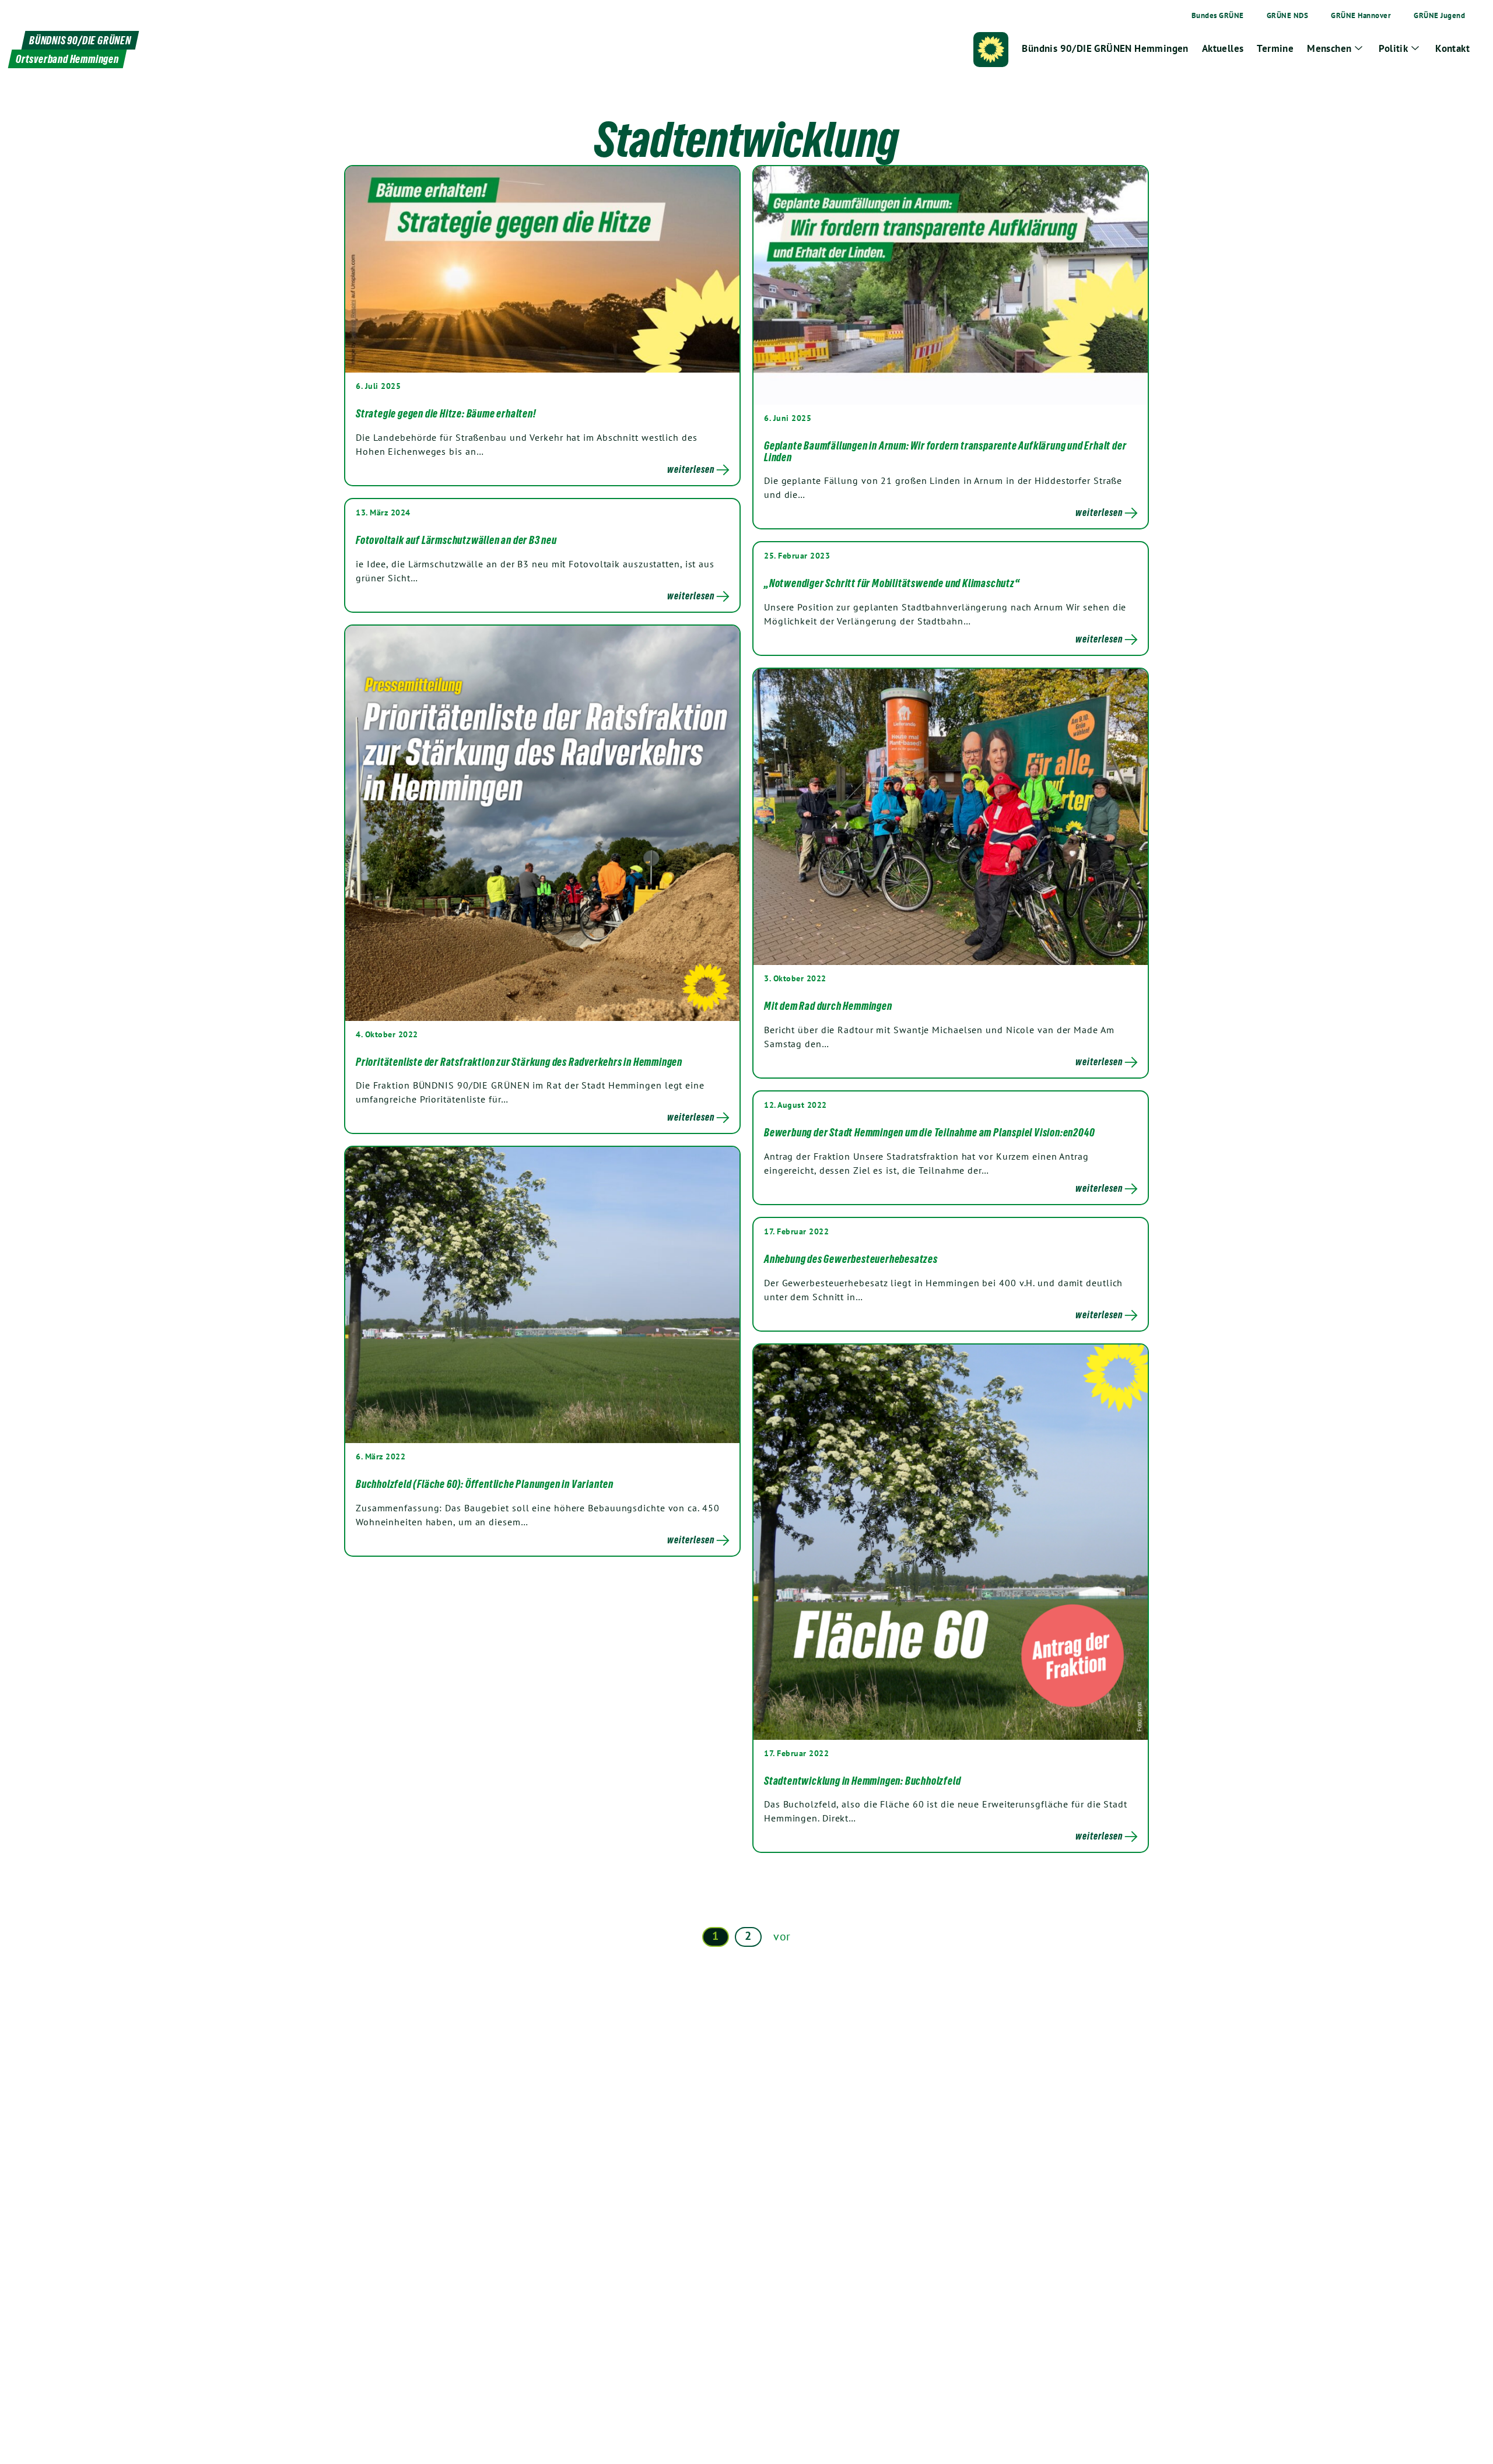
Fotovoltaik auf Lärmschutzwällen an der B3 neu (456, 540)
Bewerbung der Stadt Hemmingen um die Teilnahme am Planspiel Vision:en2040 (929, 1132)
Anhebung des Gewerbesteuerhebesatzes (851, 1259)
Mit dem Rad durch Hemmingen (828, 1006)
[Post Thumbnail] (542, 269)
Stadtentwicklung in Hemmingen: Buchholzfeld (862, 1781)
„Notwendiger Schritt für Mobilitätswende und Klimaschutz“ (892, 583)
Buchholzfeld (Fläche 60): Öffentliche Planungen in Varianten (485, 1484)
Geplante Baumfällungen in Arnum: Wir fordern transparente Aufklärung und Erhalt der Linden (945, 451)
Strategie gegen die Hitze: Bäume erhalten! (446, 413)
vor (782, 1936)
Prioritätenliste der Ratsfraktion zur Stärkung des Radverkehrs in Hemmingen (519, 1062)
